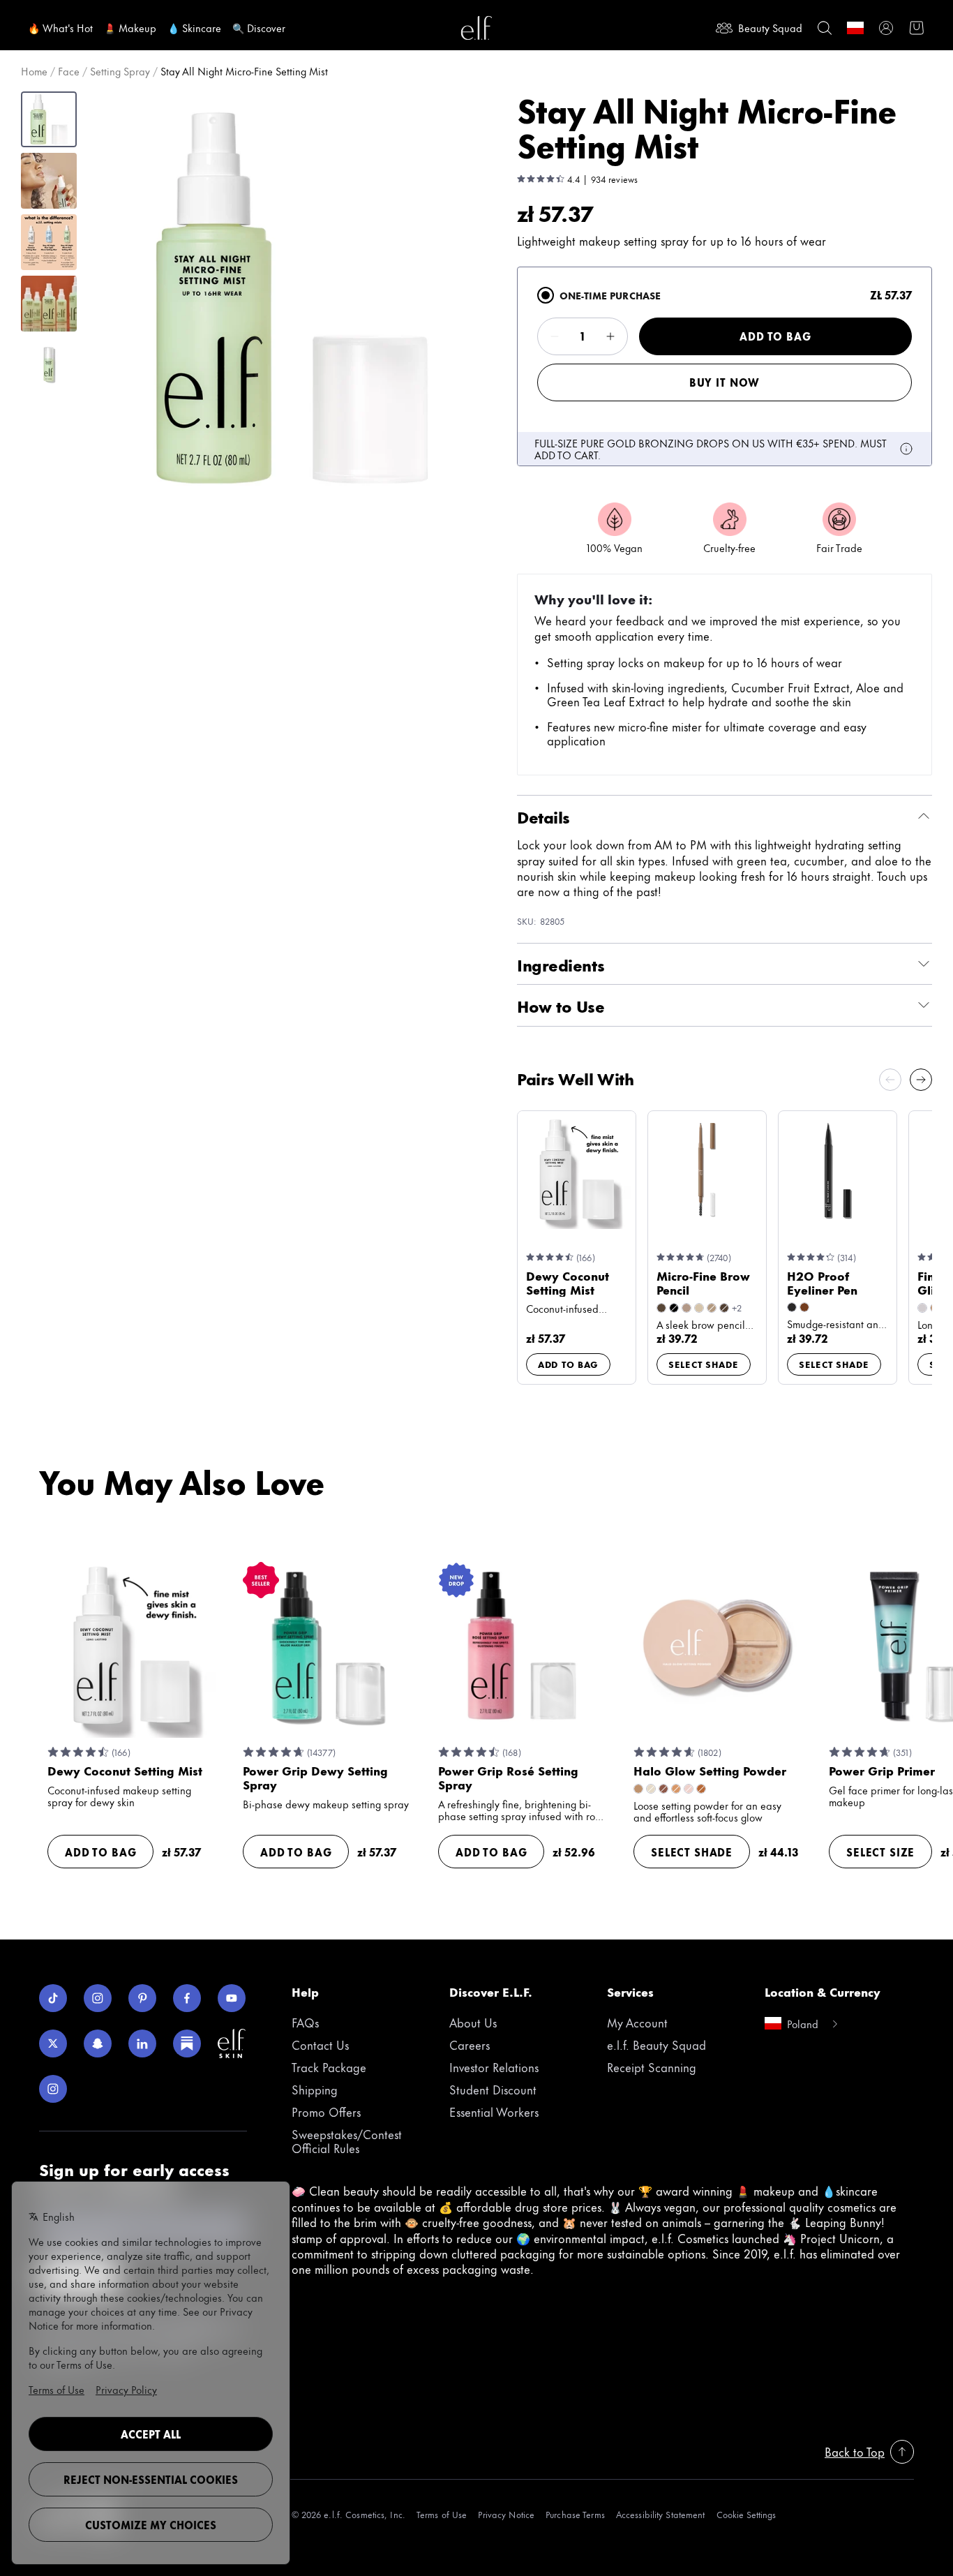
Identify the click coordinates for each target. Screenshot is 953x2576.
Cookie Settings (746, 2514)
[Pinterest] (142, 1998)
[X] (53, 2043)
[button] (291, 298)
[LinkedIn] (142, 2043)
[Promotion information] (906, 449)
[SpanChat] (98, 2043)
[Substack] (187, 2043)
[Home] (476, 28)
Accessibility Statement (661, 2514)
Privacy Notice (506, 2514)
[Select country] (855, 28)
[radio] (546, 295)
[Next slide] (921, 1080)
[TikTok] (53, 1998)
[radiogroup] (725, 366)
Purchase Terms (575, 2514)
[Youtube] (232, 1998)
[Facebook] (187, 1998)
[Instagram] (98, 1998)
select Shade (704, 1364)
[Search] (825, 28)
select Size (880, 1852)
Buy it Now (725, 382)
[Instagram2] (53, 2089)
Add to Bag (775, 336)
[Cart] (917, 28)
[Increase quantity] (610, 336)
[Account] (886, 28)
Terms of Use (442, 2514)
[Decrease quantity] (555, 336)
